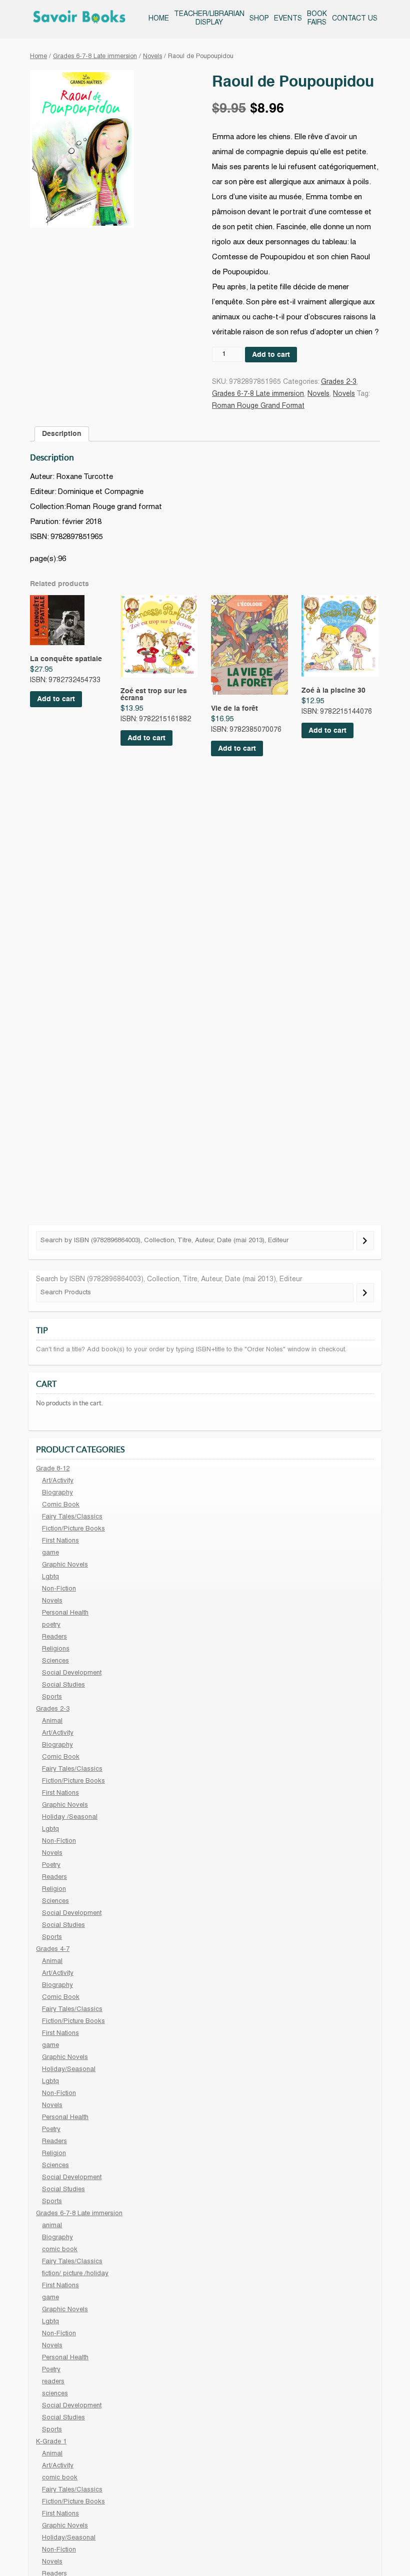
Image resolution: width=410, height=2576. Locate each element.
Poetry (51, 1865)
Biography (57, 1493)
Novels (152, 57)
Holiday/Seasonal (69, 2070)
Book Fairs (317, 19)
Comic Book (61, 1505)
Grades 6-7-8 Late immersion (95, 57)
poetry (51, 1625)
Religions (56, 1649)
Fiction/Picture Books (73, 1529)
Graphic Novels (65, 1565)
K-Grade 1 (51, 2442)
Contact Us (355, 19)
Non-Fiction (59, 1589)
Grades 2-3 (339, 382)
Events (288, 19)
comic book (60, 2250)
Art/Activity (58, 1481)
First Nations (60, 1541)
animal (52, 2226)
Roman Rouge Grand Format (258, 406)
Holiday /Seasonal (70, 1817)
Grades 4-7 (53, 1949)
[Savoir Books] (79, 19)
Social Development (72, 1673)
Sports (52, 1697)
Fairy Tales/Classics (72, 1517)
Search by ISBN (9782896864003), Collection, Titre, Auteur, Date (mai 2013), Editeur (169, 1279)
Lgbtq (50, 1577)
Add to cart (271, 355)
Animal (52, 1721)
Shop (259, 19)
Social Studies (63, 1685)
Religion (54, 1889)
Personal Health (65, 1613)
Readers (54, 1637)
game (50, 1553)
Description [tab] (62, 434)
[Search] (365, 1241)
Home (159, 19)
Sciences (55, 1661)
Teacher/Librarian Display (209, 19)
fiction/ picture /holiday (75, 2274)
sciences (55, 2394)
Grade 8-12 (53, 1469)
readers (53, 2382)
